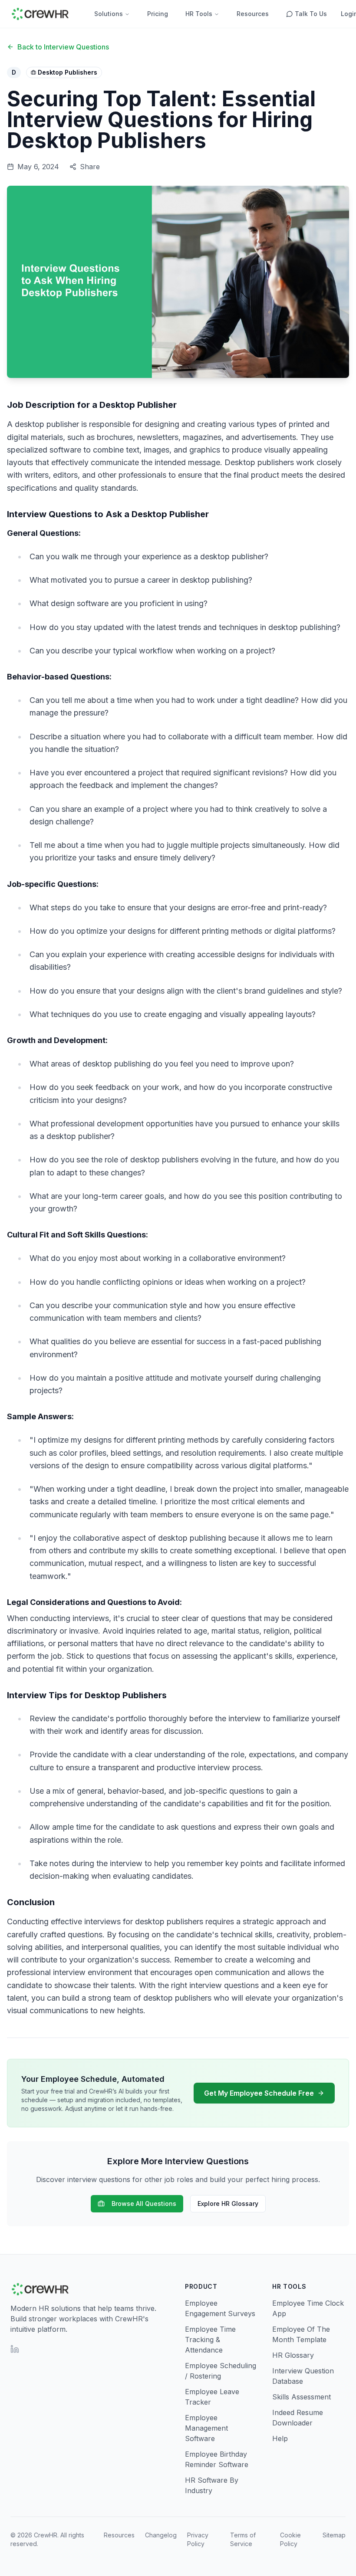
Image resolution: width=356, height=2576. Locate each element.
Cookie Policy (290, 2539)
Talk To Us (311, 14)
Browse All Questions (144, 2204)
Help (280, 2438)
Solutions (109, 14)
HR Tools (199, 14)
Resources (253, 14)
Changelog (161, 2535)
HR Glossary (293, 2355)
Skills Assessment (302, 2397)
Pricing (158, 14)
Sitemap (334, 2535)
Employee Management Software (206, 2428)
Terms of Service (243, 2539)
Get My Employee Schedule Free (259, 2093)
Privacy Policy (198, 2539)
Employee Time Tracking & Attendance (210, 2340)
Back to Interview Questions (63, 47)
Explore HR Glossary (228, 2204)
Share (90, 167)
